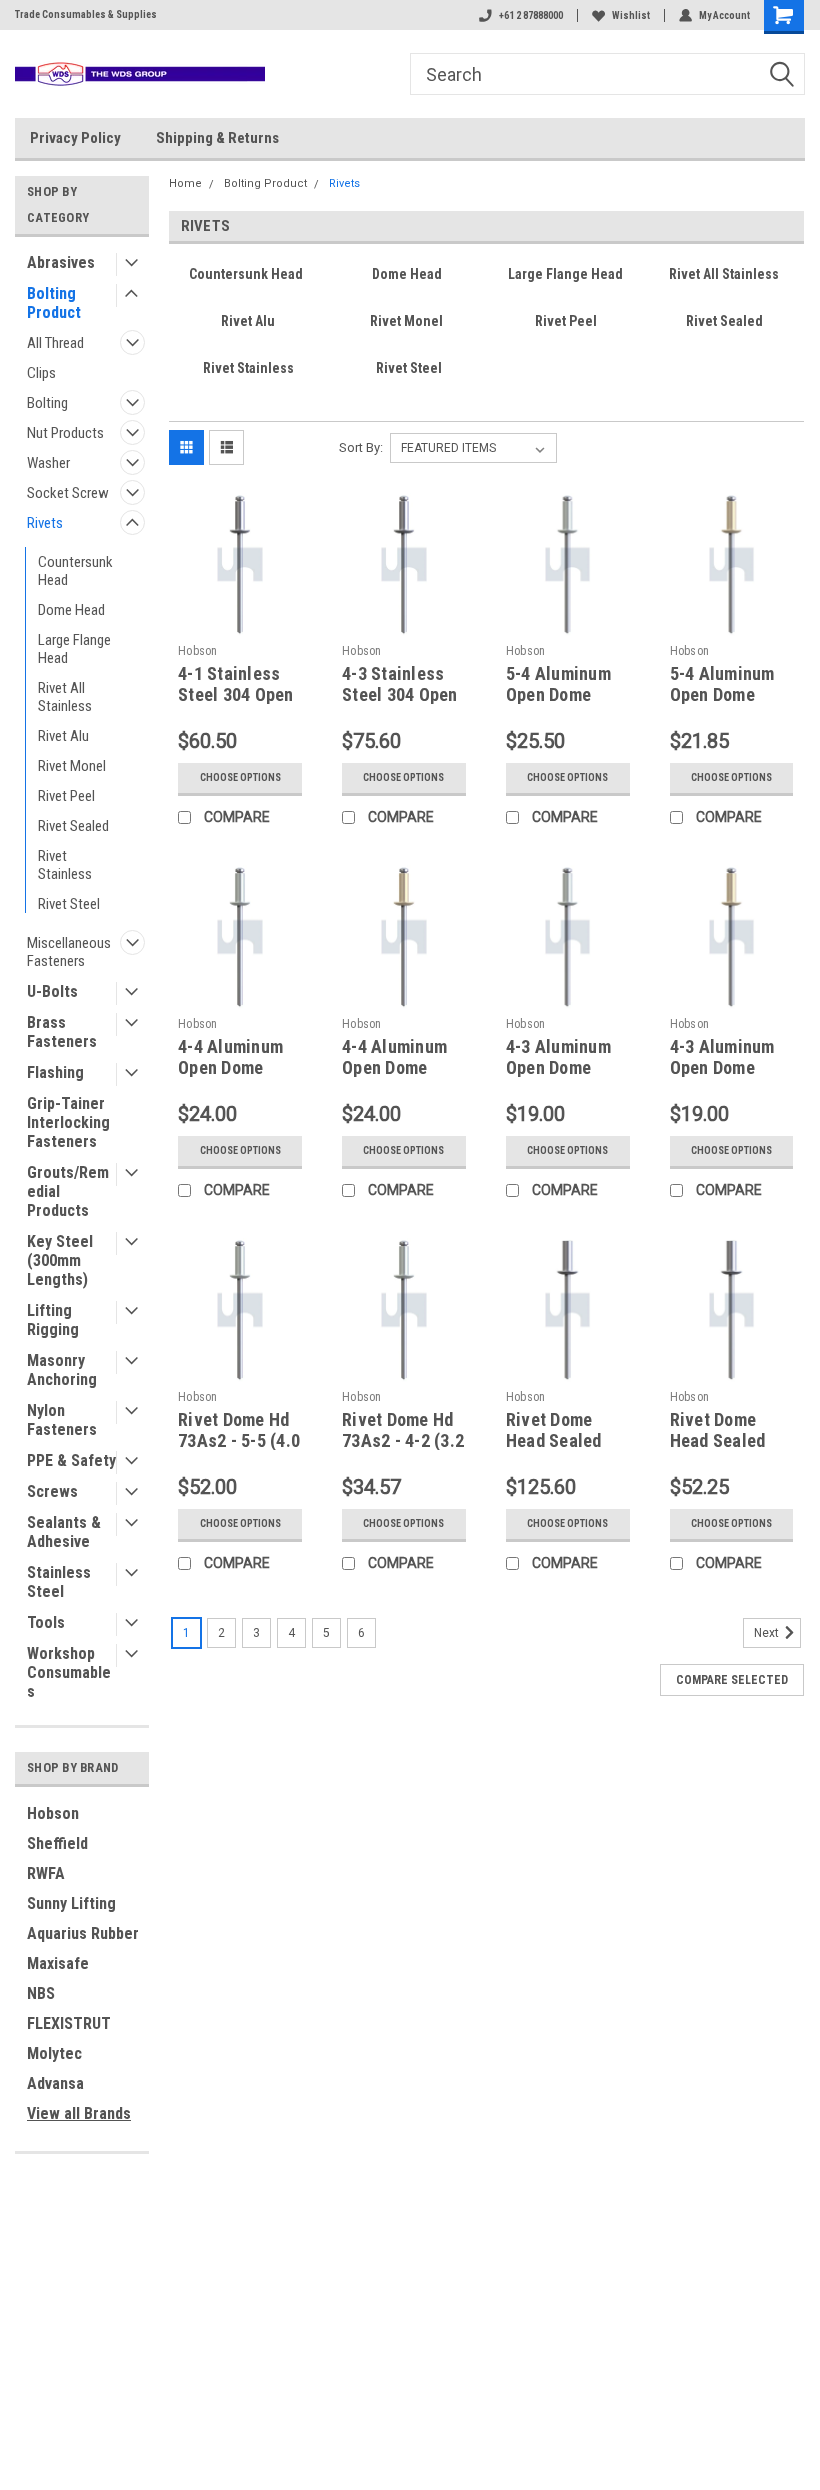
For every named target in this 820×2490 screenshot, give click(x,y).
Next (768, 1633)
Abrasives (61, 262)
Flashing (55, 1072)
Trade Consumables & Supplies (86, 14)
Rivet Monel (72, 766)
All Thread (55, 343)
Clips (41, 373)
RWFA (46, 1873)
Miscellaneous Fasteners (69, 952)
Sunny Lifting (71, 1903)
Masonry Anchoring (62, 1370)
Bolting (47, 403)
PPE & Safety (71, 1460)
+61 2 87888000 (531, 15)
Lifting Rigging (53, 1320)
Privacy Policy (75, 138)
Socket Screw (68, 493)
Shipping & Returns (217, 138)
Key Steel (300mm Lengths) (60, 1260)
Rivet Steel (69, 904)
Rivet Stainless (65, 865)
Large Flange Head (74, 649)
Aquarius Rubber (83, 1933)
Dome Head (71, 610)
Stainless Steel (59, 1582)
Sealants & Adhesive (64, 1532)
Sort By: (361, 447)
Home (185, 183)
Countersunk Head (75, 571)
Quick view (240, 620)
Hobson (53, 1813)
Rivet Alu (63, 736)
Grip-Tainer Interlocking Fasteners (68, 1122)
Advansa (55, 2083)
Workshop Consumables (69, 1672)
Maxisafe (58, 1963)
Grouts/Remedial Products (68, 1191)
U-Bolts (52, 991)
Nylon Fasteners (62, 1420)
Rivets (45, 523)
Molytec (54, 2053)
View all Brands (79, 2113)
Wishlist (631, 15)
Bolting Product (54, 303)
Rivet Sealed (73, 826)
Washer (48, 463)
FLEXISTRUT (69, 2023)
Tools (46, 1622)
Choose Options (240, 777)
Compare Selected (732, 1680)
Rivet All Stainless (65, 697)
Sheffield (57, 1843)
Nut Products (65, 433)
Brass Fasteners (62, 1032)
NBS (41, 1993)
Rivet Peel (66, 796)
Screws (52, 1491)
